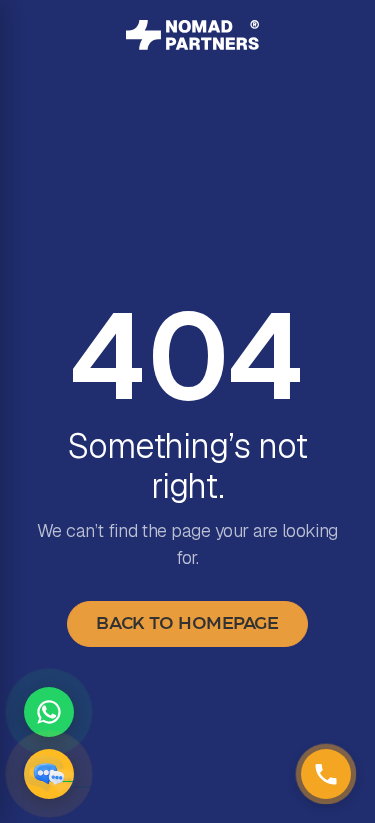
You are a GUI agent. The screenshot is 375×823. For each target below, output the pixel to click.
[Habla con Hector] (49, 774)
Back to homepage (187, 624)
